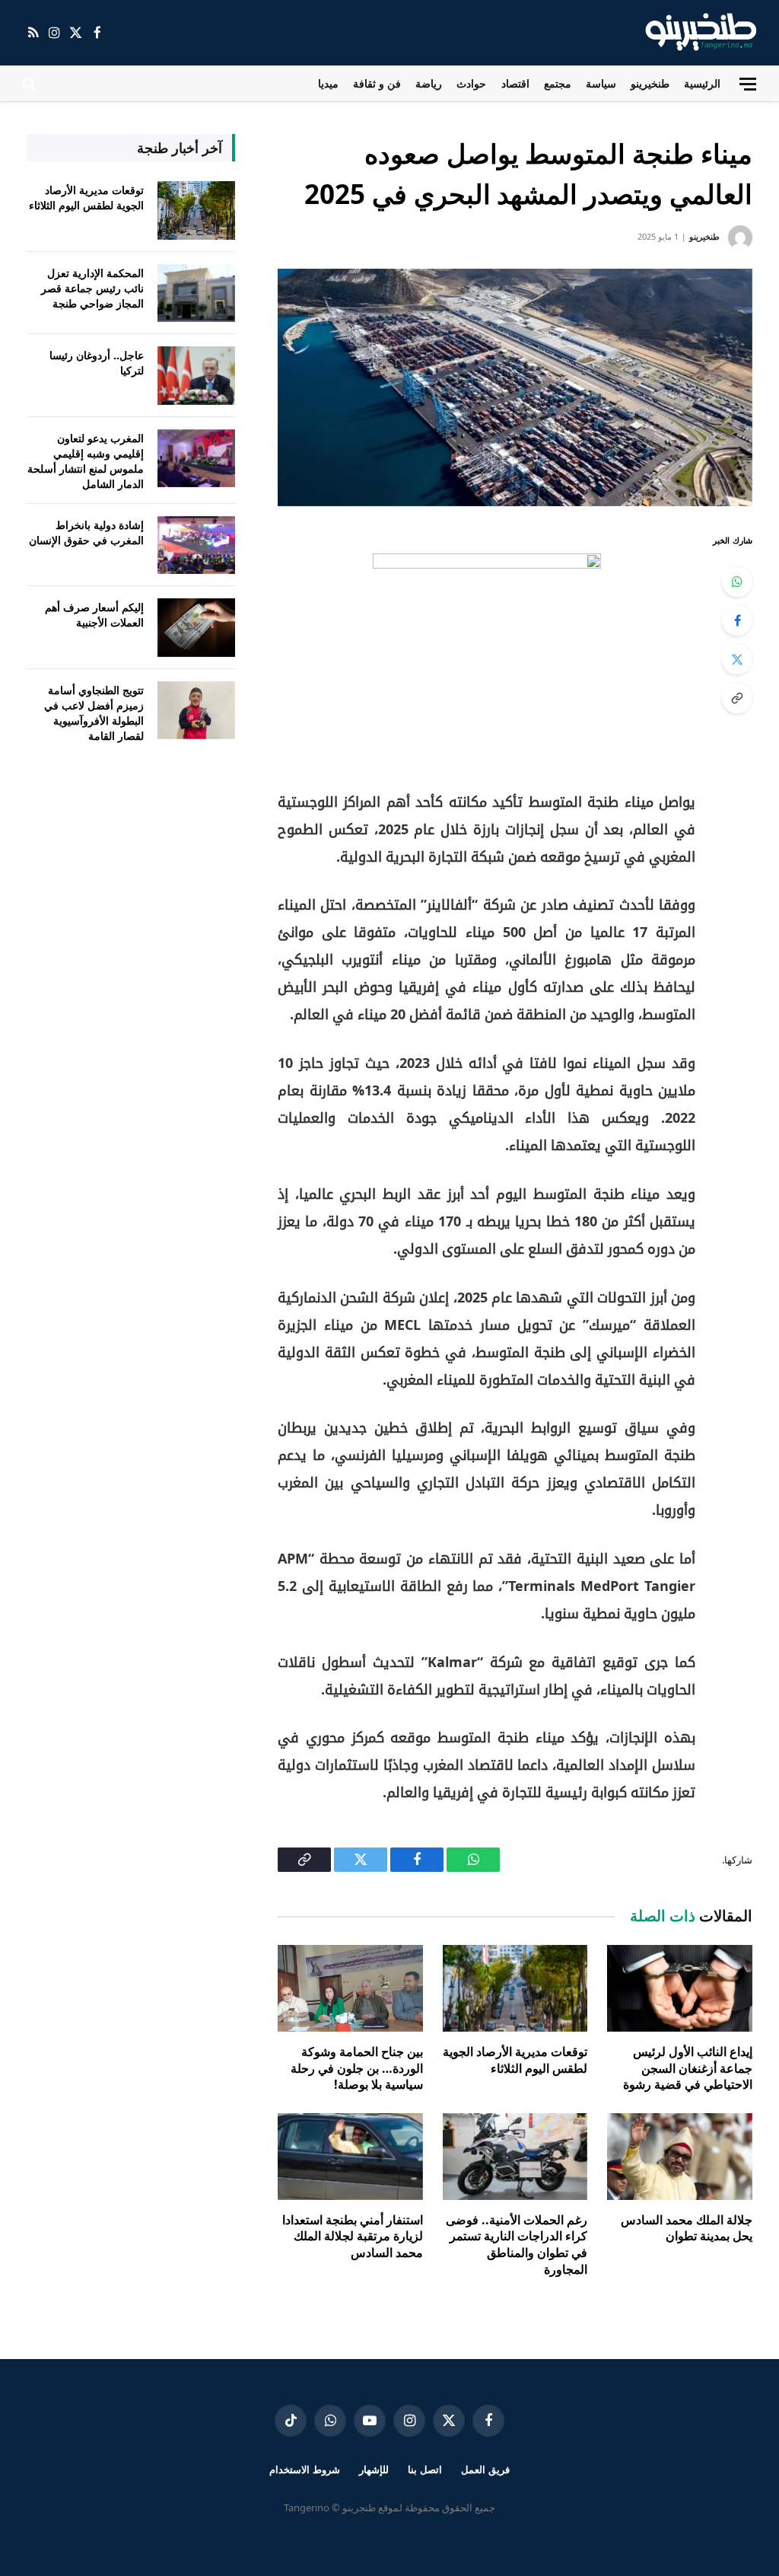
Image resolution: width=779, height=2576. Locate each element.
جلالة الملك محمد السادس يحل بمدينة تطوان (687, 2228)
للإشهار (374, 2469)
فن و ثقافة (377, 83)
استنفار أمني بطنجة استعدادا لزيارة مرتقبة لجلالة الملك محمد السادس (353, 2237)
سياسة (601, 83)
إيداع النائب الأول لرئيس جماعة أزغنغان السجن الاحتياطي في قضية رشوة (688, 2069)
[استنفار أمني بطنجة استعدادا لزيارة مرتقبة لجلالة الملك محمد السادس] (350, 2156)
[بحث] (31, 84)
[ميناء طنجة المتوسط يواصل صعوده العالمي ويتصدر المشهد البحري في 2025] (515, 387)
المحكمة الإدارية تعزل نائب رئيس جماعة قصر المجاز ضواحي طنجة (92, 288)
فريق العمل (485, 2469)
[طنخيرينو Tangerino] (697, 33)
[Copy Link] (737, 698)
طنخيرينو (650, 83)
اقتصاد (515, 83)
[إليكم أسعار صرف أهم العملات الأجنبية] (196, 628)
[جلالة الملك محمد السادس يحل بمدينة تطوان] (680, 2156)
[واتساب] (737, 582)
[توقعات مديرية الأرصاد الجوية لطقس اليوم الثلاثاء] (515, 1988)
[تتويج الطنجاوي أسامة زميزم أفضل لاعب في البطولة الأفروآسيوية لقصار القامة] (196, 711)
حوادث (471, 83)
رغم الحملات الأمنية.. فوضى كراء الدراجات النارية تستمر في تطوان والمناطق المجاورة (517, 2245)
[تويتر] (737, 659)
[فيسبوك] (737, 620)
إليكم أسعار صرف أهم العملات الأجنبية (94, 615)
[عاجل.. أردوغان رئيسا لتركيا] (196, 376)
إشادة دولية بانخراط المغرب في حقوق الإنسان (86, 532)
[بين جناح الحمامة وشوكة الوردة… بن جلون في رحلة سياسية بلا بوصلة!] (350, 1988)
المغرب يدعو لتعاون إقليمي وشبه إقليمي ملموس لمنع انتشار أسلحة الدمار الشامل (86, 461)
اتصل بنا (425, 2469)
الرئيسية (702, 83)
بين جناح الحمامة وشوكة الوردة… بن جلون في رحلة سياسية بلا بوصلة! (357, 2069)
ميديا (328, 83)
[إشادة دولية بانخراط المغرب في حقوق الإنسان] (196, 545)
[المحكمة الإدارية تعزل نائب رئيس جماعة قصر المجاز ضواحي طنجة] (196, 293)
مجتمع (558, 83)
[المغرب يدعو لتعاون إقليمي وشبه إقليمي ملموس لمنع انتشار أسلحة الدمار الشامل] (196, 459)
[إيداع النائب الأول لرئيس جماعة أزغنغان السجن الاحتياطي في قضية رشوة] (680, 1988)
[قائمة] (748, 84)
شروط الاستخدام (305, 2469)
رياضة (429, 83)
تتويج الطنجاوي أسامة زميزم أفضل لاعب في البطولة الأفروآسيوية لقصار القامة (94, 713)
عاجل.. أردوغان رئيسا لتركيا (97, 363)
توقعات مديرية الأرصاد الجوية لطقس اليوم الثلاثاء (515, 2060)
